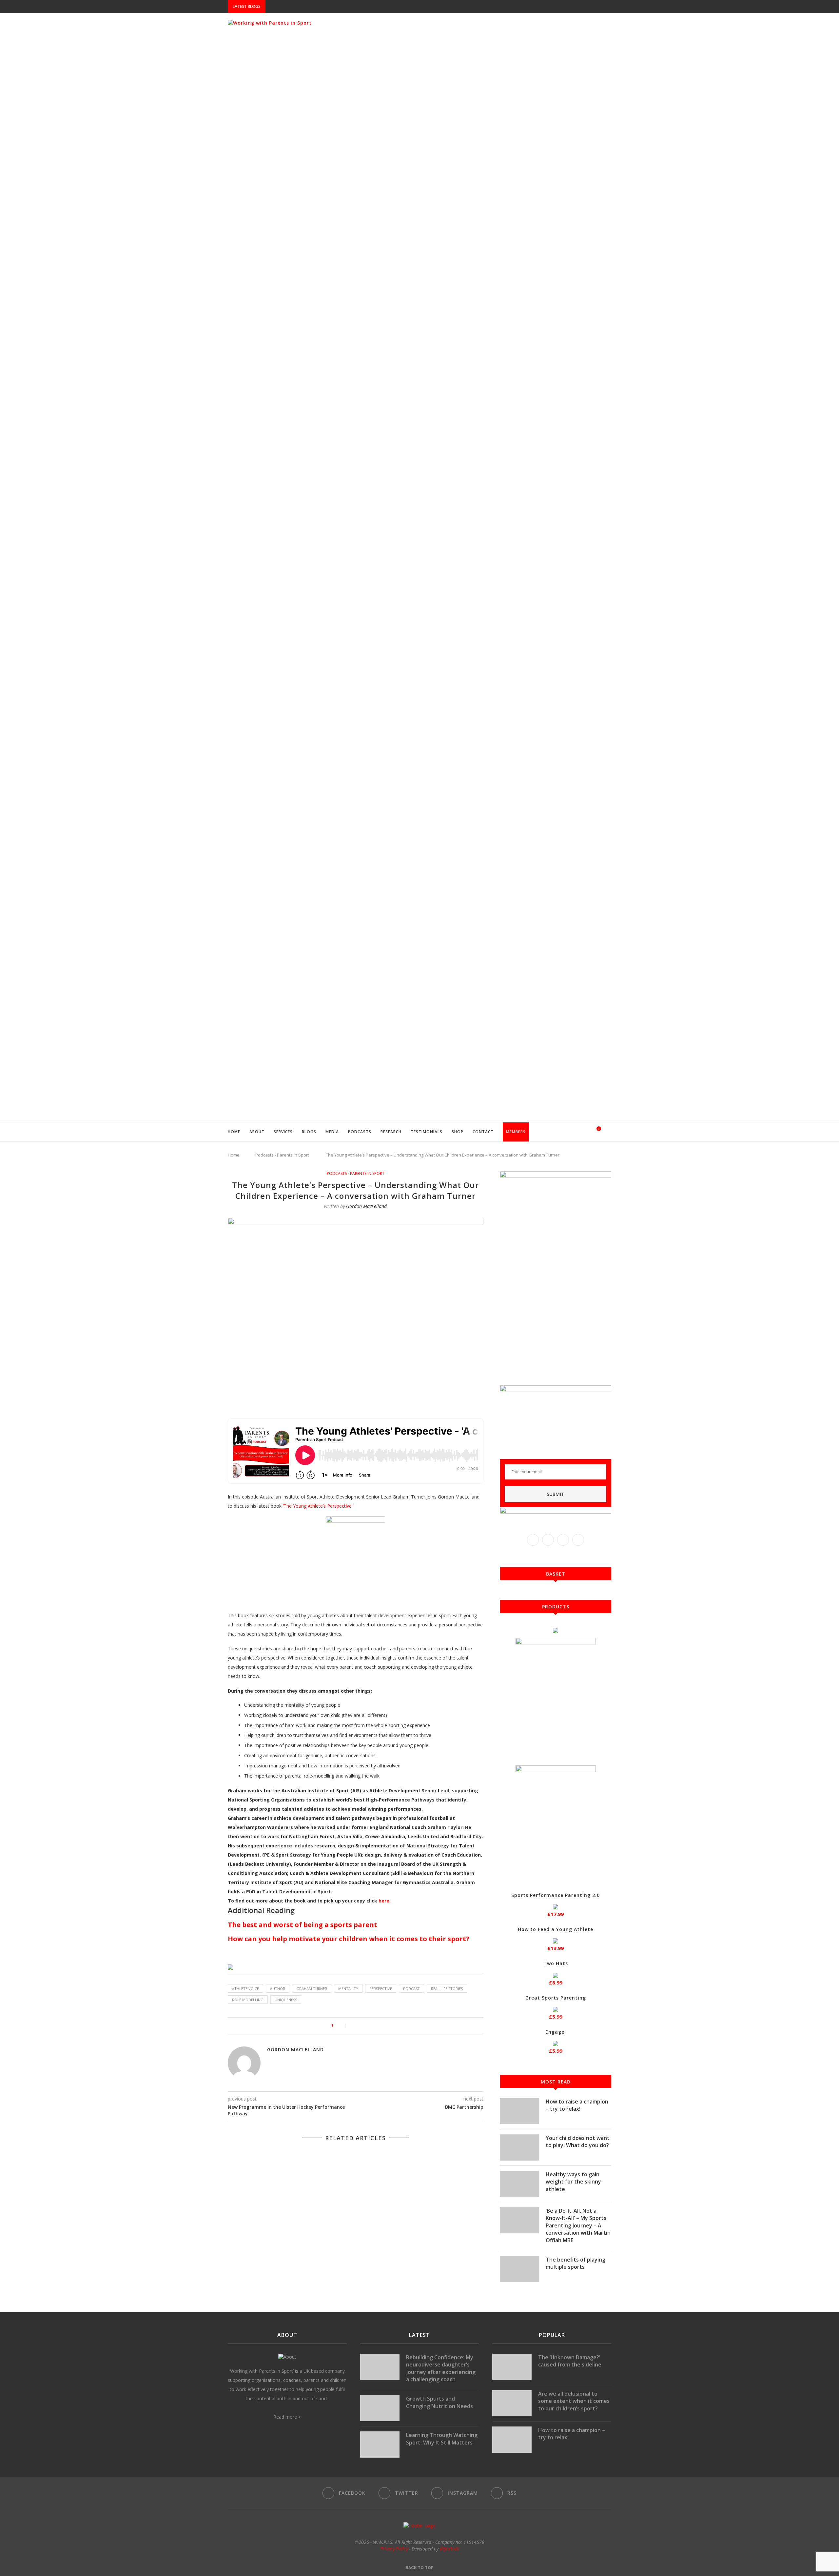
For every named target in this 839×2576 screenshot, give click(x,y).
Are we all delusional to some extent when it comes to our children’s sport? (574, 2401)
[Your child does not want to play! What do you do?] (519, 2147)
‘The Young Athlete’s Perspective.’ (318, 1506)
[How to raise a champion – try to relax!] (519, 2111)
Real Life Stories (447, 1989)
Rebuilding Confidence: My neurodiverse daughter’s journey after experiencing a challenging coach (441, 2368)
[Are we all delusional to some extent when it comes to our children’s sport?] (512, 2403)
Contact (483, 1132)
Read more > (287, 2417)
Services (283, 1132)
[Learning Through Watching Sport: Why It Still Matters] (380, 2445)
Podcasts (360, 1132)
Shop (458, 1132)
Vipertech (449, 2549)
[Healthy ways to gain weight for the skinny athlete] (519, 2184)
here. (385, 1901)
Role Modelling (248, 2000)
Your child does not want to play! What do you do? (578, 2142)
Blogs (309, 1132)
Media (332, 1132)
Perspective (381, 1989)
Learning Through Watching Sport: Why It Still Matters (442, 2439)
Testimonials (427, 1132)
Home (234, 1132)
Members (516, 1132)
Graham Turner (312, 1989)
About (257, 1132)
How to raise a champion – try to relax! (577, 2105)
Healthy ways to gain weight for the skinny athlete (573, 2182)
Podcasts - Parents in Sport (282, 1155)
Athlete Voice (245, 1989)
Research (391, 1132)
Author (278, 1989)
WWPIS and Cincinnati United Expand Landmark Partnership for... (343, 7)
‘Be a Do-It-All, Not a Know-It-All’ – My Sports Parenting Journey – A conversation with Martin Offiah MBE (578, 2225)
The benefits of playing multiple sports (576, 2263)
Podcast (411, 1989)
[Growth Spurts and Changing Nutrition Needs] (380, 2408)
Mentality (348, 1989)
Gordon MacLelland (366, 1206)
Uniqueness (286, 2000)
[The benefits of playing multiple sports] (519, 2269)
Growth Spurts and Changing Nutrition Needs (439, 2402)
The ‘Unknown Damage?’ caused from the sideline (570, 2361)
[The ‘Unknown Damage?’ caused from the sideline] (512, 2367)
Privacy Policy (394, 2549)
